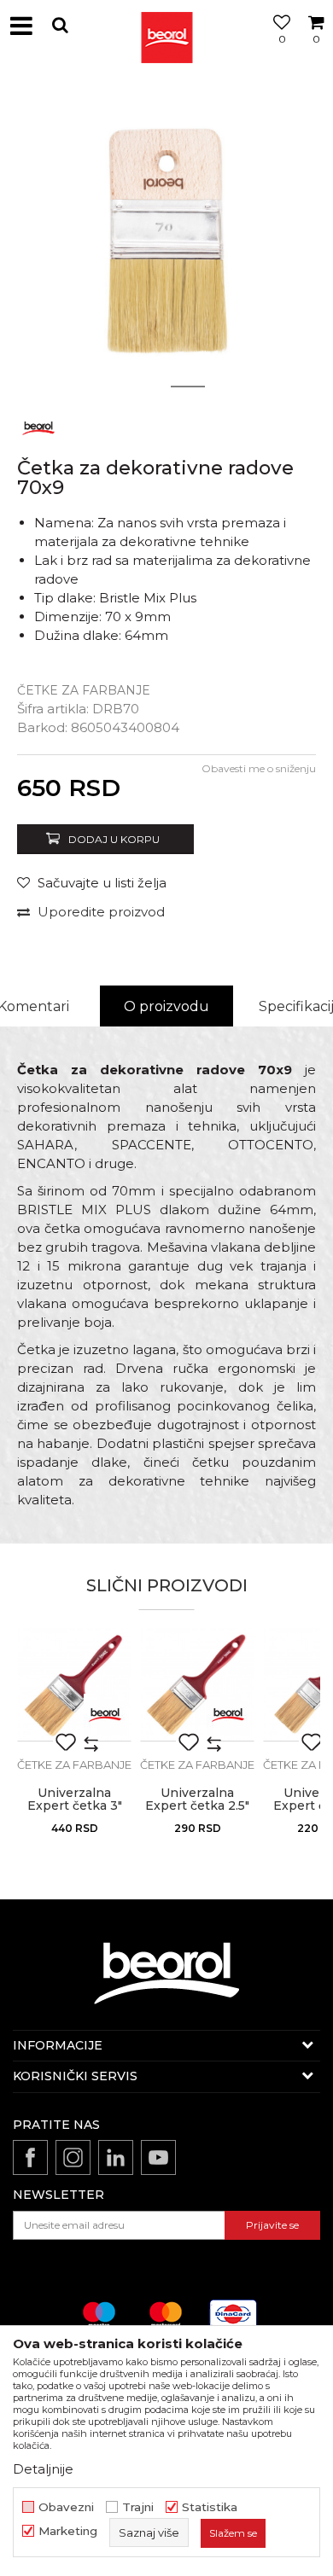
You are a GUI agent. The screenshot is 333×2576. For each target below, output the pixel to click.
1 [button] (145, 387)
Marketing (68, 2531)
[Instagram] (73, 2157)
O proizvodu (166, 1006)
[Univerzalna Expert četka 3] (74, 1684)
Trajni (138, 2507)
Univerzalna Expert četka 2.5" (197, 1800)
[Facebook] (30, 2157)
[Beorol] (166, 26)
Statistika (210, 2507)
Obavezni (66, 2507)
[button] (60, 25)
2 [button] (188, 387)
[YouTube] (158, 2157)
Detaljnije (43, 2469)
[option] (166, 239)
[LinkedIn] (116, 2157)
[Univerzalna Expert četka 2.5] (197, 1684)
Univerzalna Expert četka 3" (75, 1800)
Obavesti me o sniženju (259, 768)
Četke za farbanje (84, 690)
